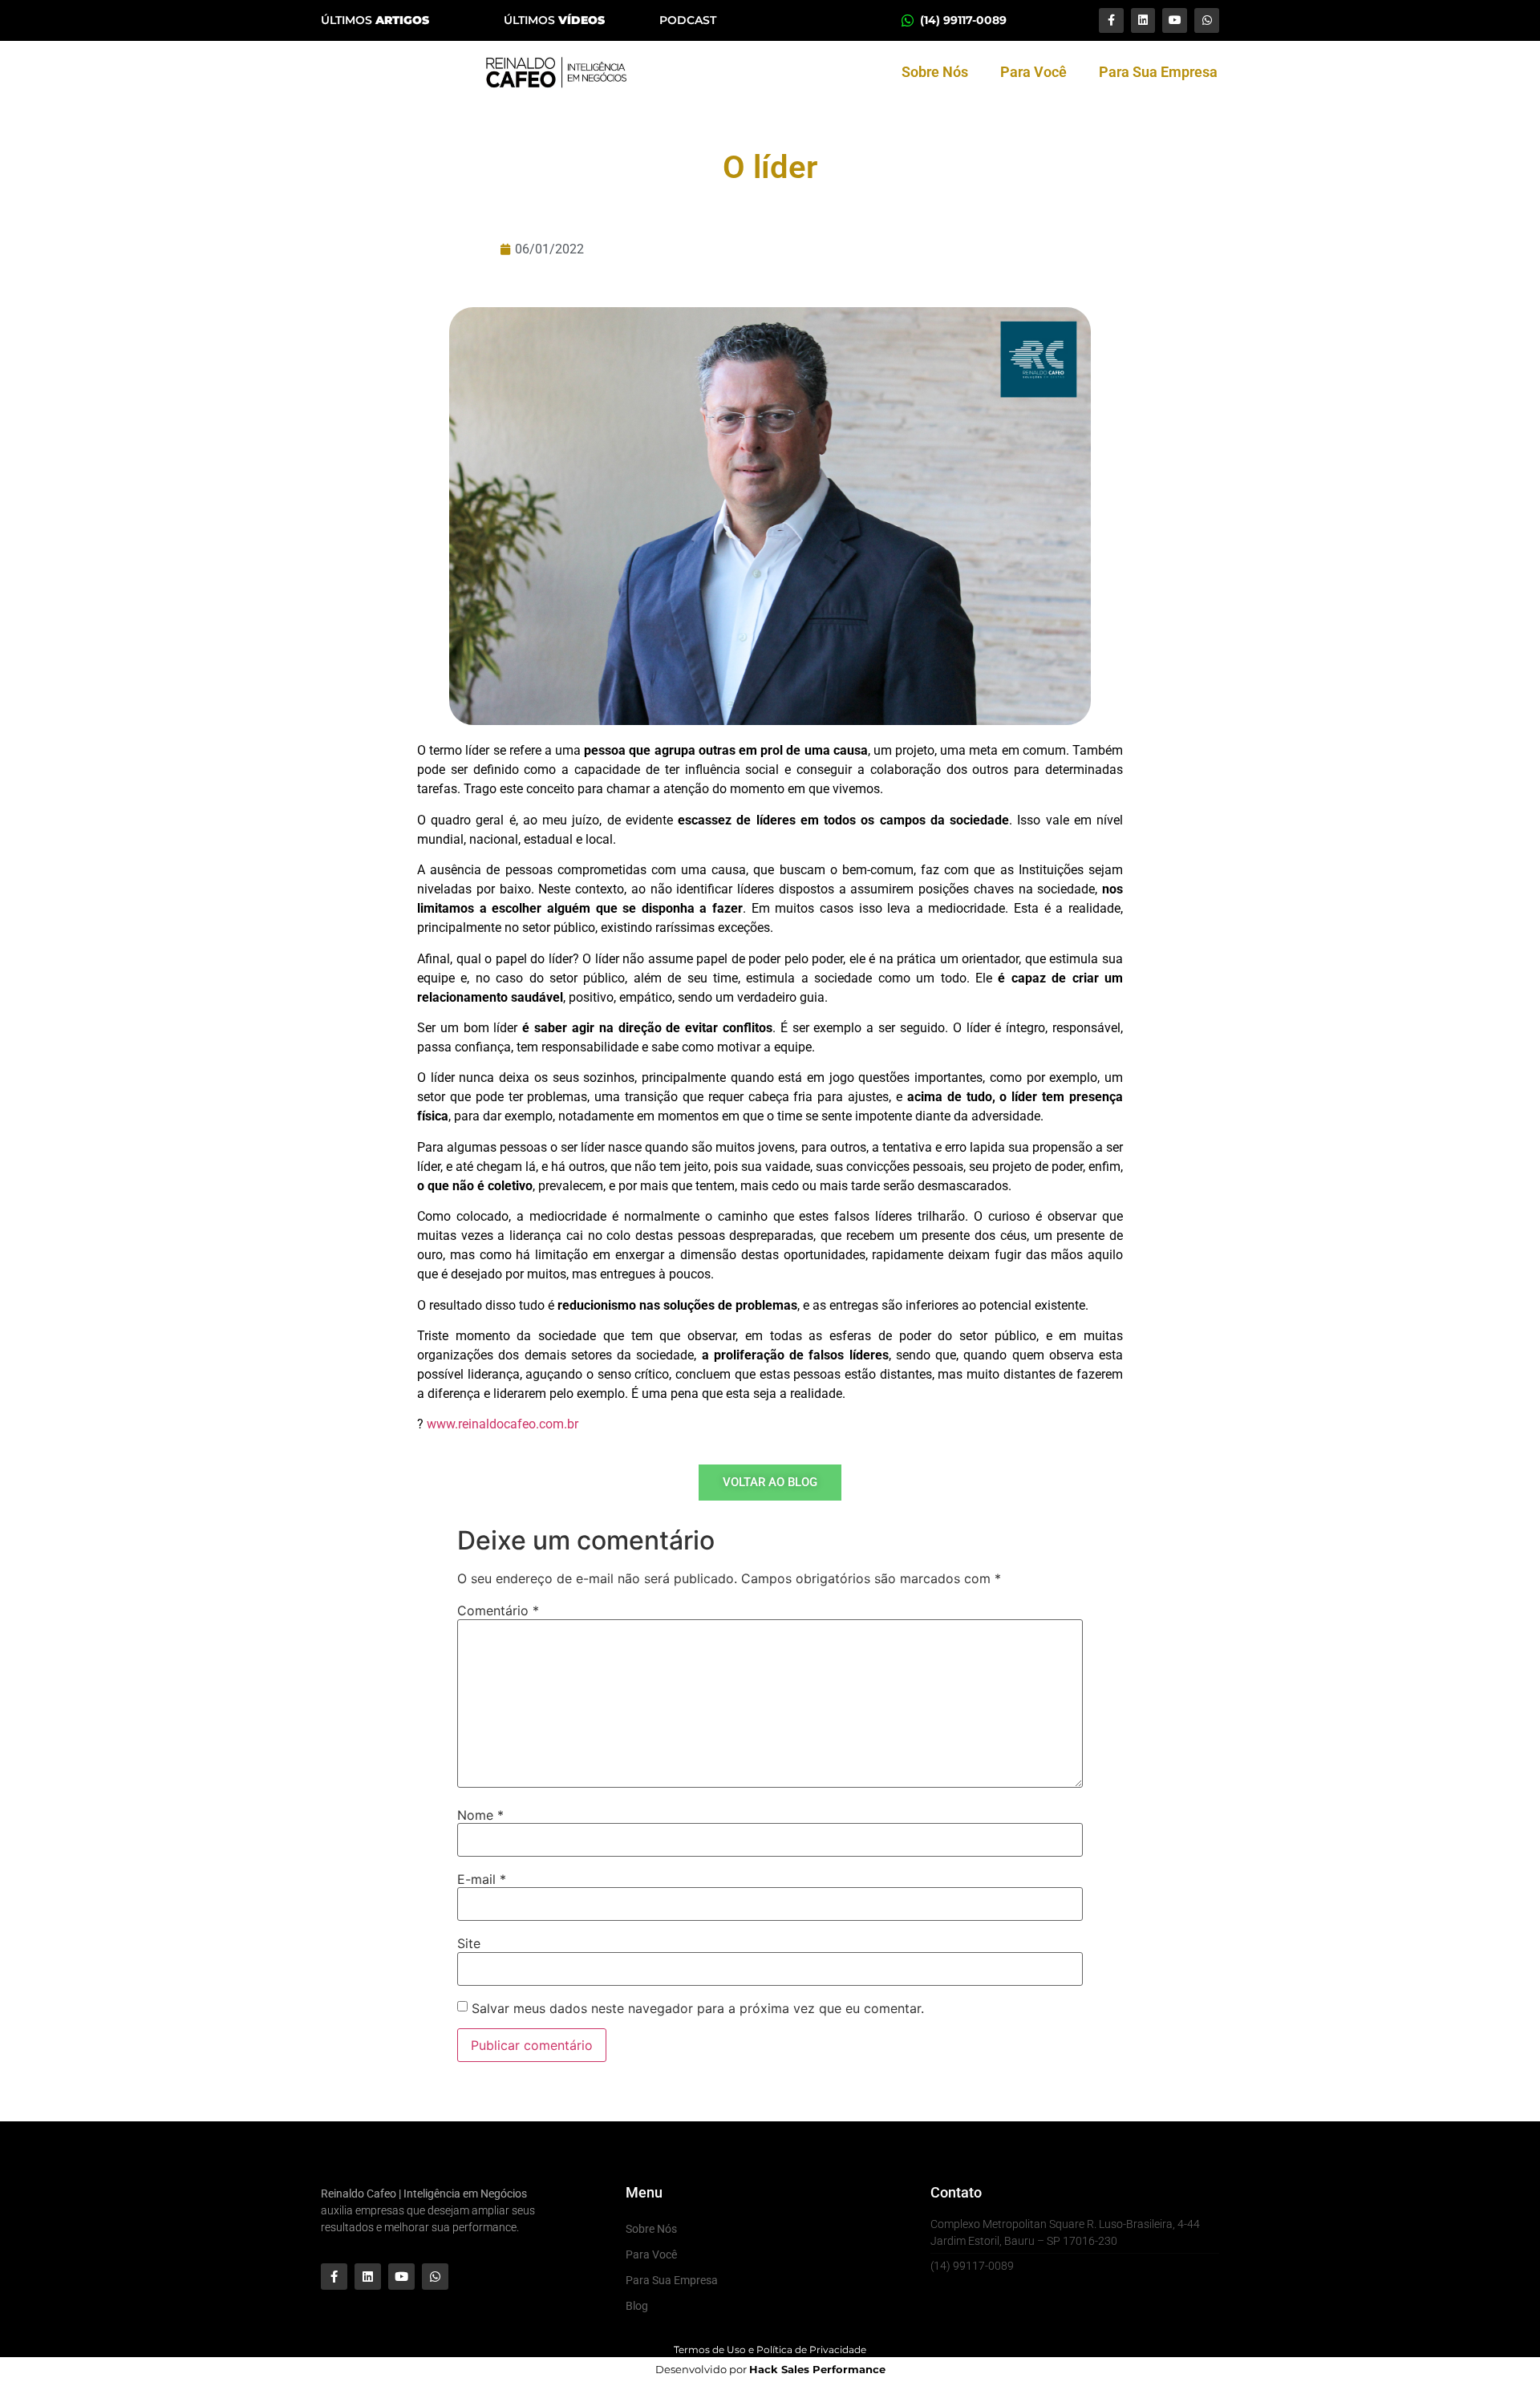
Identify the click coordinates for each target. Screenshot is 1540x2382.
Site (469, 1943)
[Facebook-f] (1111, 20)
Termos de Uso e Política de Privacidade (770, 2350)
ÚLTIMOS (375, 20)
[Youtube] (1175, 20)
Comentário (498, 1610)
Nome (480, 1815)
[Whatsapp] (1207, 20)
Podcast (688, 20)
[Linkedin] (1143, 20)
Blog (637, 2306)
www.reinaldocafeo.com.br (503, 1424)
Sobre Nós (935, 72)
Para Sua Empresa (1158, 72)
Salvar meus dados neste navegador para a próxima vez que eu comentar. (698, 2008)
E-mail (482, 1879)
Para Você (1033, 72)
